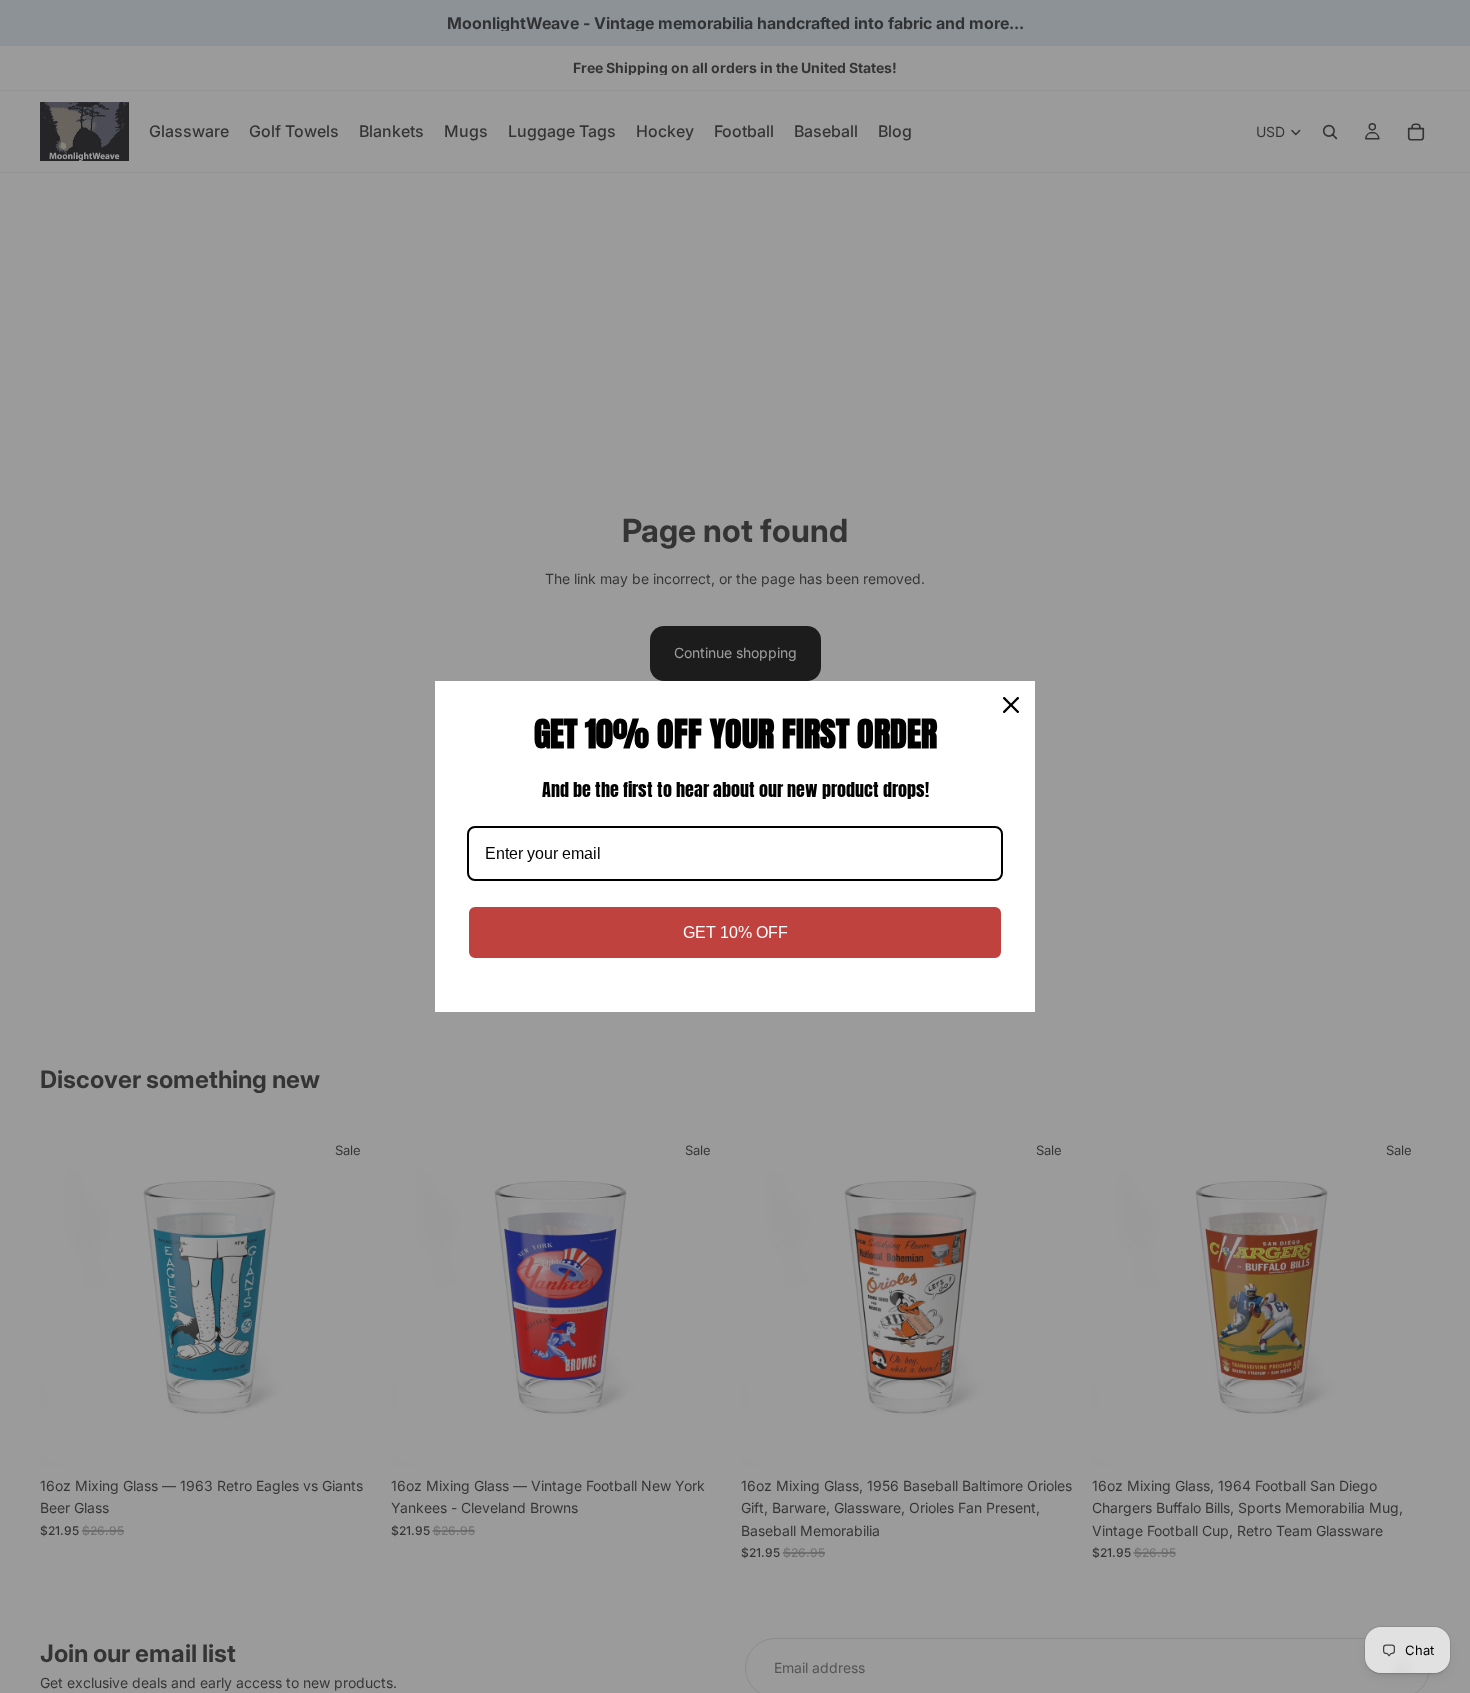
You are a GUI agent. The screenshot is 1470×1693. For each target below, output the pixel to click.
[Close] (1011, 705)
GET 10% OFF (735, 932)
